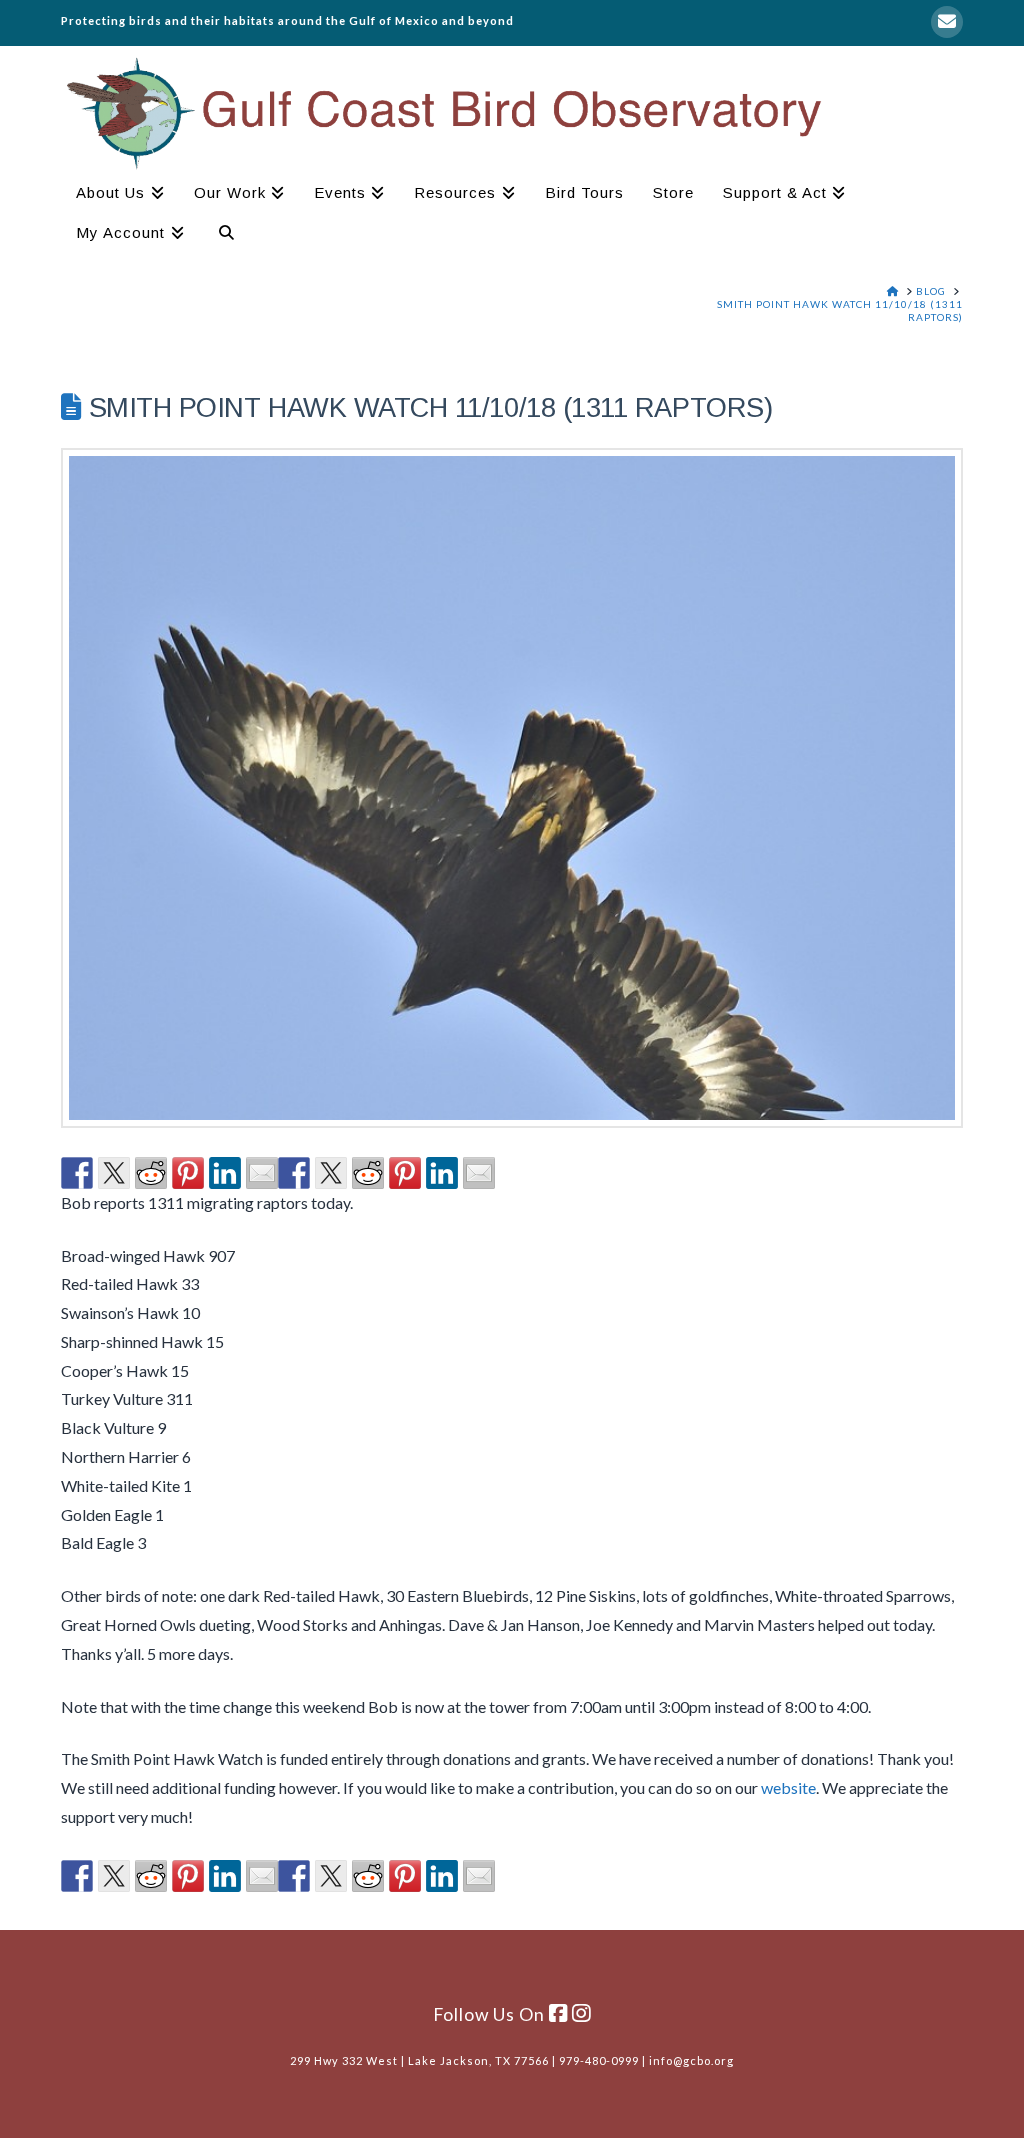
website (788, 1787)
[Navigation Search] (219, 235)
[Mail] (947, 22)
